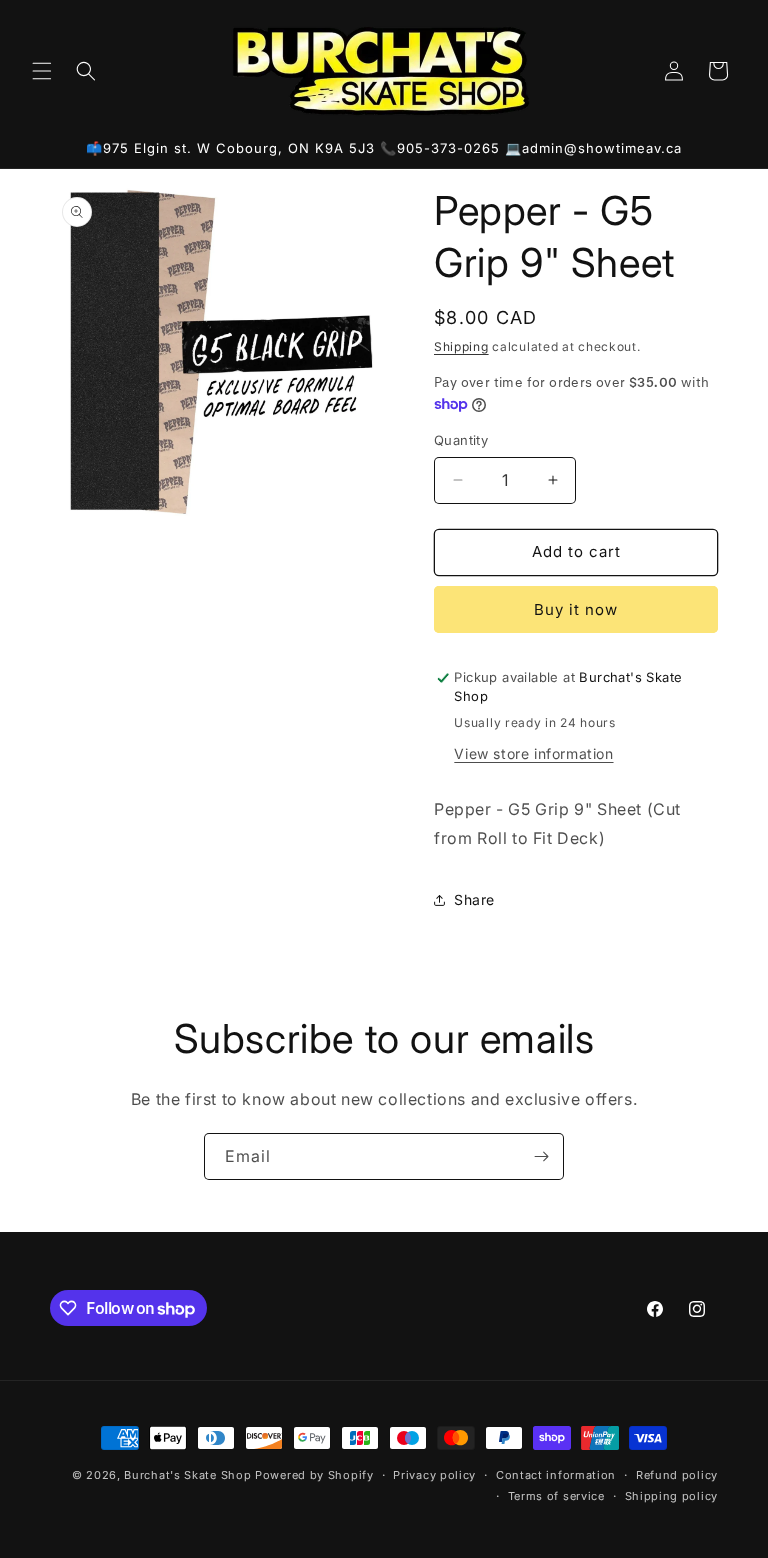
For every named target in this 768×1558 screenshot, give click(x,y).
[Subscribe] (541, 1156)
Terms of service (556, 1496)
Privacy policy (434, 1475)
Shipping (461, 346)
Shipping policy (672, 1496)
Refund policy (677, 1475)
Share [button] (474, 899)
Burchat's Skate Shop (187, 1475)
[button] (42, 71)
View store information (533, 753)
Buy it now (576, 609)
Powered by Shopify (314, 1475)
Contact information (556, 1475)
